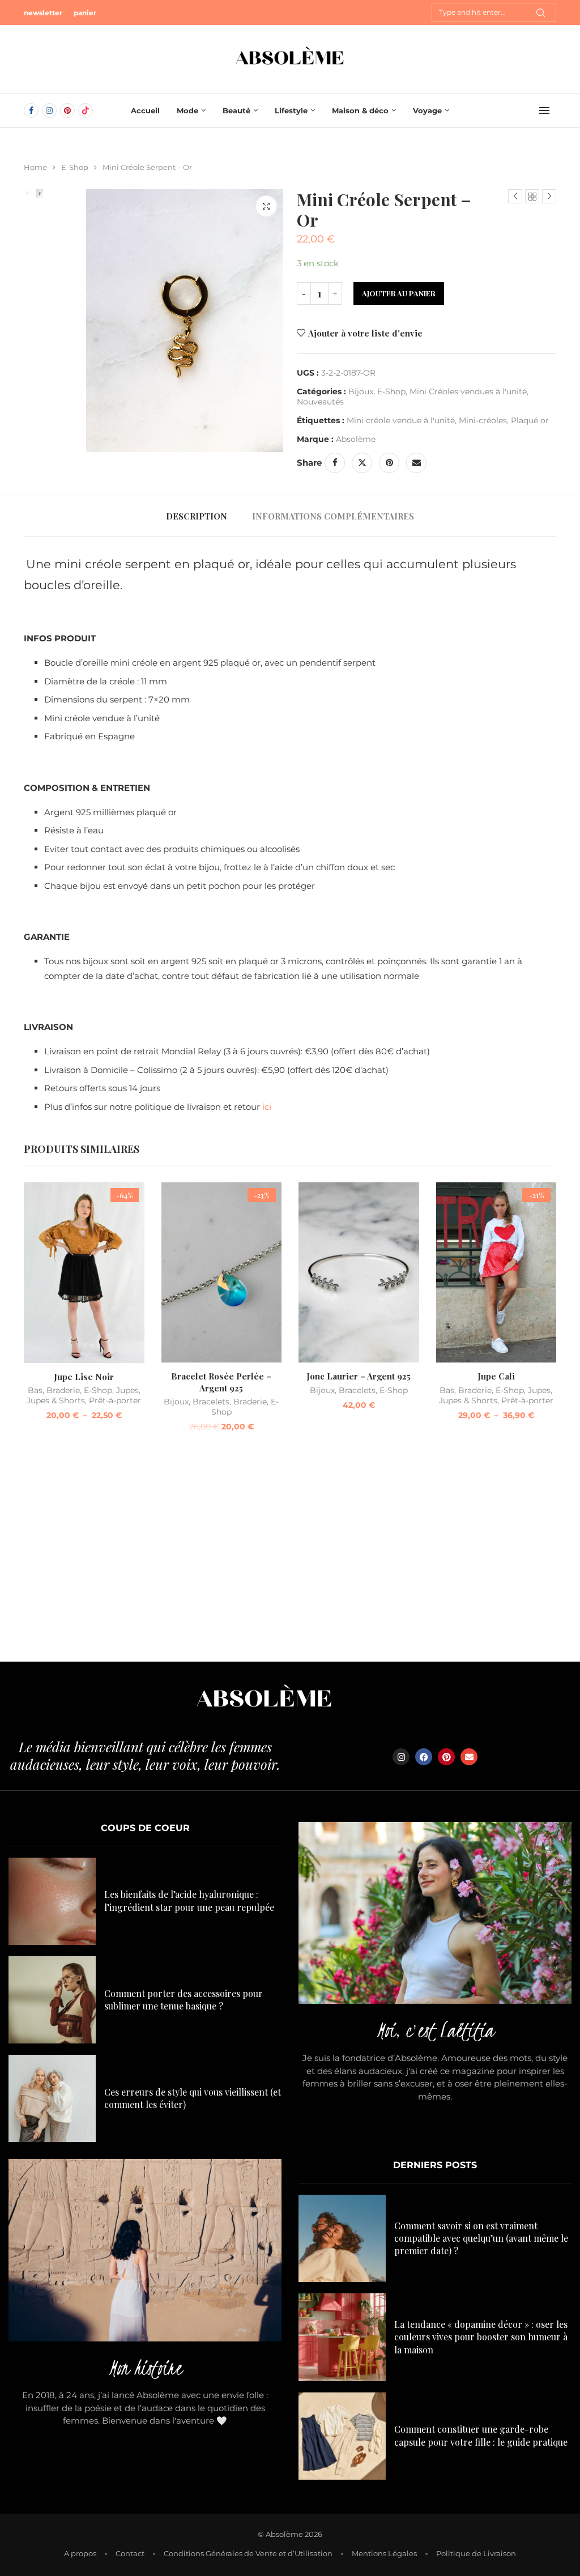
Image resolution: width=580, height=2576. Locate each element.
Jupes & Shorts (56, 1400)
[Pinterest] (67, 110)
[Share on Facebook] (335, 463)
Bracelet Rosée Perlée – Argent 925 (221, 1382)
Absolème (356, 439)
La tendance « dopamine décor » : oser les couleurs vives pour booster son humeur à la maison (481, 2337)
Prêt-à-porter (115, 1400)
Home (35, 167)
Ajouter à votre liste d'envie (365, 333)
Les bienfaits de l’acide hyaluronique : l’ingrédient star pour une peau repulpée (189, 1900)
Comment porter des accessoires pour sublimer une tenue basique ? (184, 2000)
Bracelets (211, 1402)
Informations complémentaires (333, 516)
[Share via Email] (416, 463)
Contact (130, 2553)
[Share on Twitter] (362, 463)
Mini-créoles (483, 420)
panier (85, 13)
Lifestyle (291, 110)
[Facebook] (31, 110)
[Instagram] (49, 110)
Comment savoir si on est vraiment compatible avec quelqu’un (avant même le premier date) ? (481, 2238)
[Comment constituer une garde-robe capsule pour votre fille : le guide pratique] (342, 2436)
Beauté (236, 110)
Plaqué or (530, 420)
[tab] (197, 516)
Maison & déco (360, 110)
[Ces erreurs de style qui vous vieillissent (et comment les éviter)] (52, 2098)
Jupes (127, 1390)
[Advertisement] (290, 1554)
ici (267, 1107)
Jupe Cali (496, 1376)
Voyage (427, 110)
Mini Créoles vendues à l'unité (468, 391)
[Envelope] (469, 1757)
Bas (35, 1390)
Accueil (145, 110)
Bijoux (361, 391)
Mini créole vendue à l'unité (401, 420)
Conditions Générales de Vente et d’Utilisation (248, 2553)
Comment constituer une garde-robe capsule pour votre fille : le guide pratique (481, 2435)
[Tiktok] (86, 110)
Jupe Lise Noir (84, 1377)
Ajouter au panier (399, 293)
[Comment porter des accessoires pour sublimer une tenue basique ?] (52, 2000)
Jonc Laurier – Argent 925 (359, 1376)
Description (197, 516)
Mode (187, 110)
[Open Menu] (544, 110)
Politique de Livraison (476, 2553)
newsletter (43, 13)
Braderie (63, 1390)
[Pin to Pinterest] (389, 463)
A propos (80, 2553)
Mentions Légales (384, 2553)
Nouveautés (320, 402)
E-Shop (75, 167)
